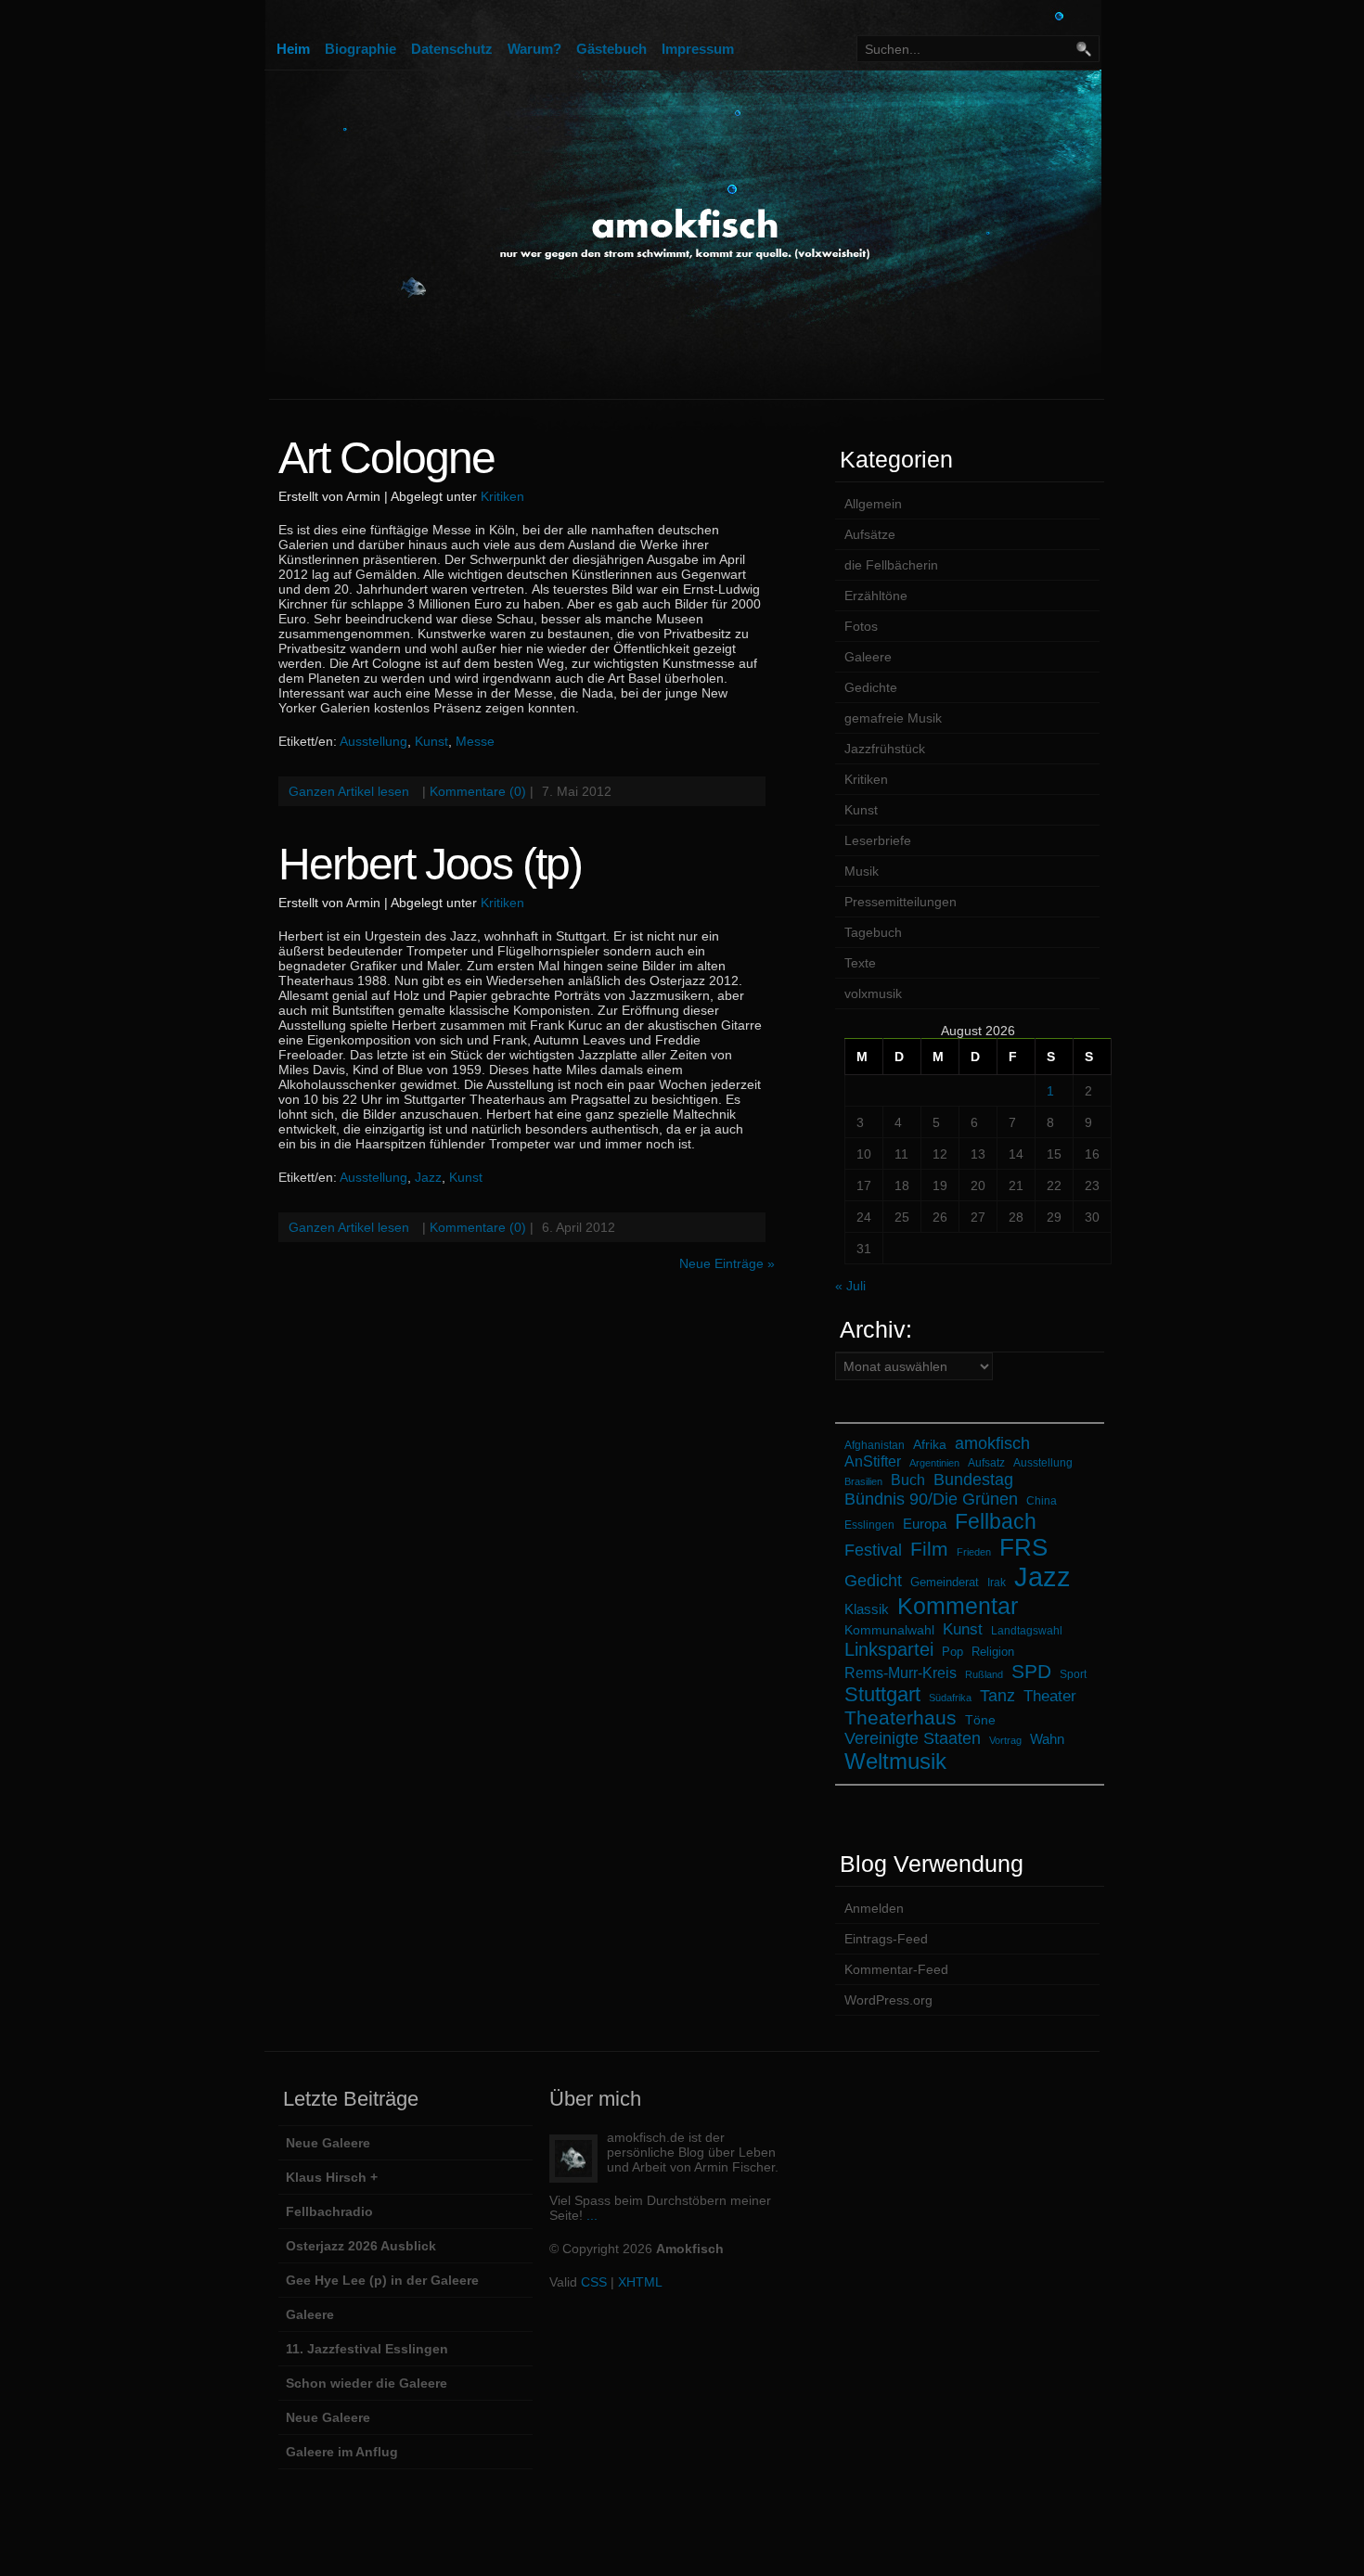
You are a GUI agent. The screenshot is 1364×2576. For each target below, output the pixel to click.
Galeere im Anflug (342, 2452)
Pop (952, 1652)
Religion (993, 1652)
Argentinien (934, 1463)
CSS (594, 2282)
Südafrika (950, 1698)
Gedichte (871, 687)
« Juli (850, 1286)
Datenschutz (452, 49)
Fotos (861, 626)
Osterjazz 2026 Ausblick (361, 2246)
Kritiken (502, 496)
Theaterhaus (901, 1717)
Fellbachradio (329, 2211)
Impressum (698, 49)
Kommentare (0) (478, 791)
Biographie (360, 49)
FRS (1023, 1547)
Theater (1050, 1696)
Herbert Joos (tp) (430, 864)
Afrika (930, 1444)
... (592, 2215)
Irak (997, 1583)
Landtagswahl (1027, 1630)
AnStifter (873, 1461)
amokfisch (992, 1443)
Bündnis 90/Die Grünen (931, 1499)
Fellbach (996, 1521)
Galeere (868, 657)
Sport (1073, 1674)
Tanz (997, 1696)
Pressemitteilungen (901, 902)
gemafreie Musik (893, 718)
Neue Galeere (328, 2143)
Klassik (867, 1609)
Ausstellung (373, 741)
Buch (908, 1480)
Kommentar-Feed (896, 1969)
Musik (862, 871)
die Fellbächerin (891, 565)
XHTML (640, 2282)
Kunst (431, 741)
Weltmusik (895, 1761)
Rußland (984, 1674)
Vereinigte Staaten (913, 1738)
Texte (860, 963)
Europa (925, 1524)
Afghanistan (875, 1445)
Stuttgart (882, 1694)
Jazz (428, 1177)
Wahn (1047, 1739)
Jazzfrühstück (885, 749)
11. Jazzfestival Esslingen (367, 2349)
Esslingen (869, 1525)
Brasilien (863, 1481)
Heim (293, 49)
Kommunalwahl (889, 1630)
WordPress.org (888, 2000)
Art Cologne (386, 458)
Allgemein (873, 504)
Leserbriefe (878, 840)
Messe (475, 741)
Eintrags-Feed (886, 1939)
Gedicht (873, 1581)
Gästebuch (611, 49)
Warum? (534, 49)
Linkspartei (889, 1649)
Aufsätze (870, 534)
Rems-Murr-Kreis (901, 1672)
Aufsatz (986, 1463)
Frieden (974, 1552)
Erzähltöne (876, 596)
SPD (1031, 1671)
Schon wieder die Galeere (367, 2383)
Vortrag (1005, 1740)
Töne (980, 1720)
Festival (873, 1550)
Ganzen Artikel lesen (349, 791)
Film (929, 1549)
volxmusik (873, 993)
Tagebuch (873, 932)
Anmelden (874, 1908)
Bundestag (973, 1480)
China (1042, 1500)
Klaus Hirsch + (332, 2177)
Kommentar (958, 1606)
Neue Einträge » (727, 1263)
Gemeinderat (945, 1582)
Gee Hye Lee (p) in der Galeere (382, 2280)
